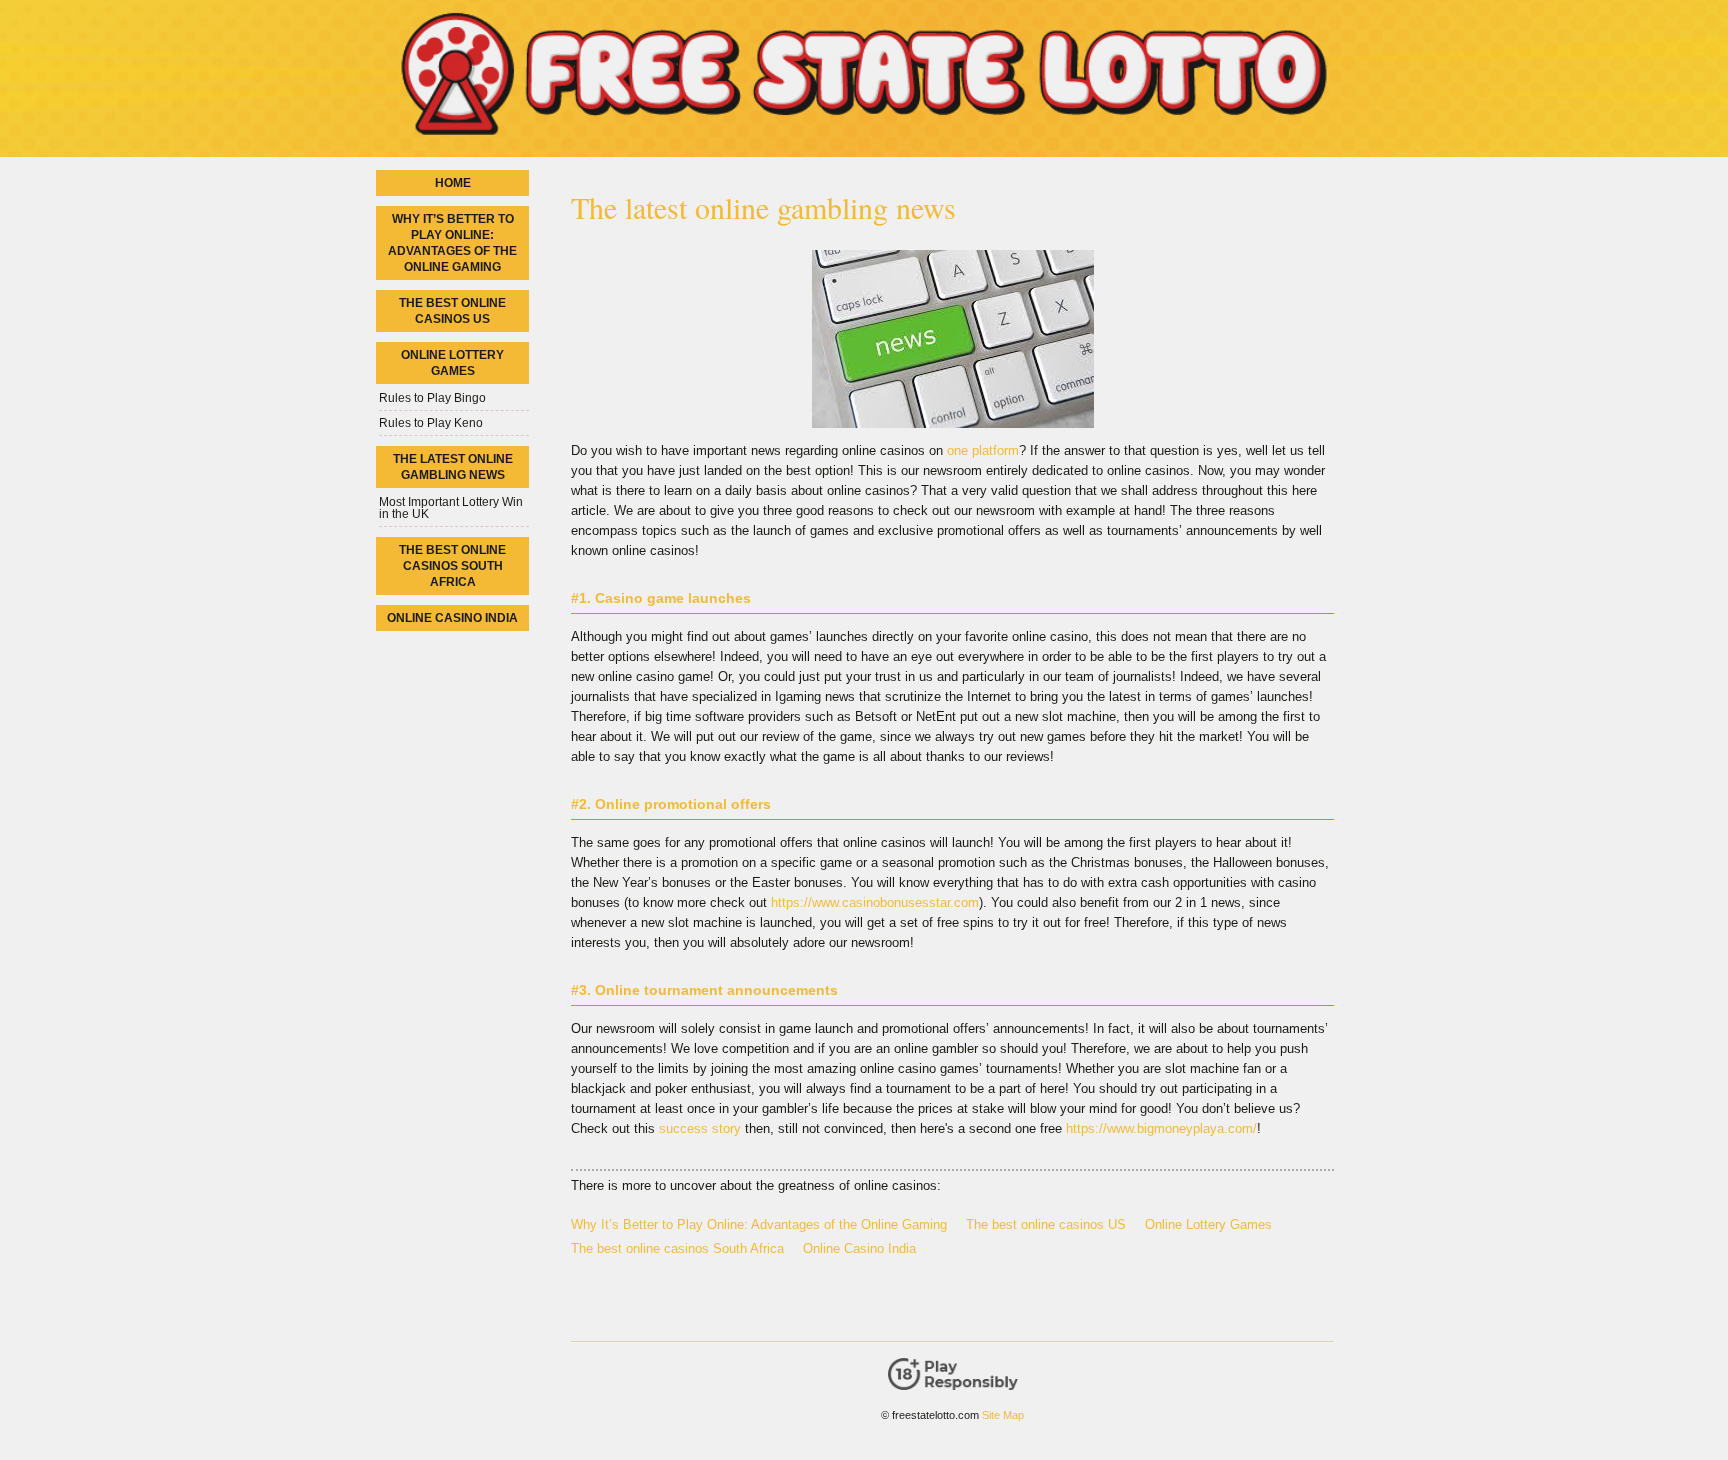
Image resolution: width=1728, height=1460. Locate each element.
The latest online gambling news (453, 467)
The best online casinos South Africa (677, 1248)
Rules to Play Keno (431, 423)
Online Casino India (859, 1248)
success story (700, 1128)
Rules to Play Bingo (432, 398)
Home (453, 183)
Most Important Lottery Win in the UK (451, 508)
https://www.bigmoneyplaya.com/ (1161, 1128)
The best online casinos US (1046, 1224)
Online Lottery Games (1208, 1224)
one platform (983, 450)
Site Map (1003, 1415)
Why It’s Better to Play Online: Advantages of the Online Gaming (759, 1224)
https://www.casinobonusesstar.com (875, 902)
